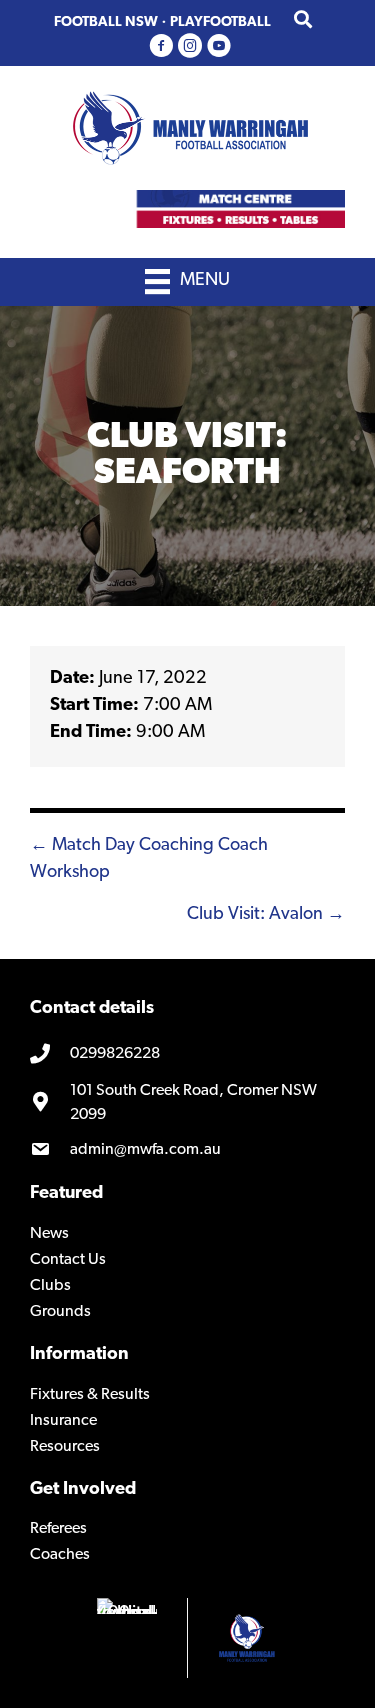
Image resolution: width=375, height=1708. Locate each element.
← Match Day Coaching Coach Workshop (149, 859)
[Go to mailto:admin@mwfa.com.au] (187, 1151)
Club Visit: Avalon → (266, 915)
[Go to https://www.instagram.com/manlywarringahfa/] (190, 47)
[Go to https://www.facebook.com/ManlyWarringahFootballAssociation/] (161, 47)
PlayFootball (220, 22)
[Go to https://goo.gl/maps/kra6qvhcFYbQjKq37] (187, 1103)
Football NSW (106, 22)
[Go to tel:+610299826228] (187, 1055)
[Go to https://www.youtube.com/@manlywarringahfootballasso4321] (219, 47)
